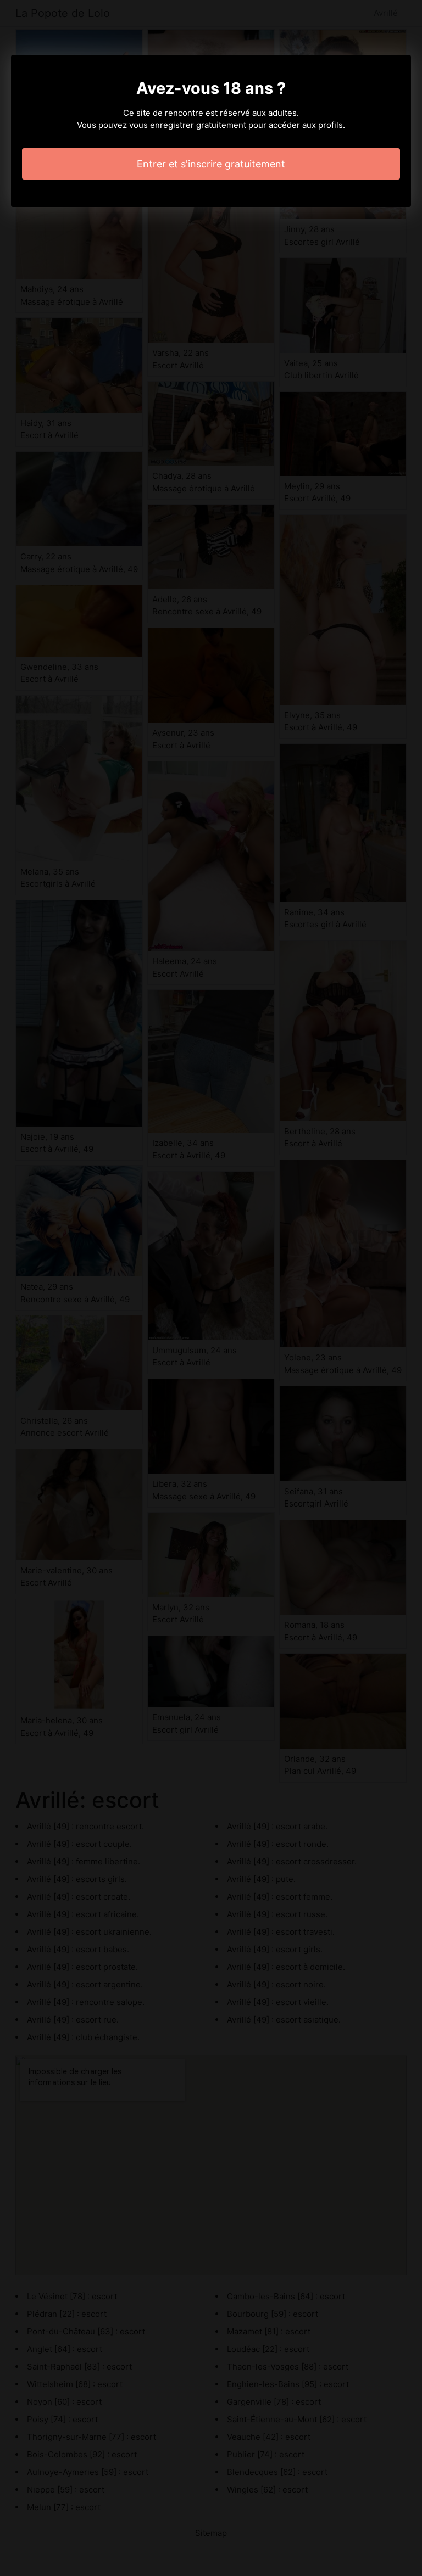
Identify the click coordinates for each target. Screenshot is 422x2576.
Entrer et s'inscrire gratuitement (211, 164)
